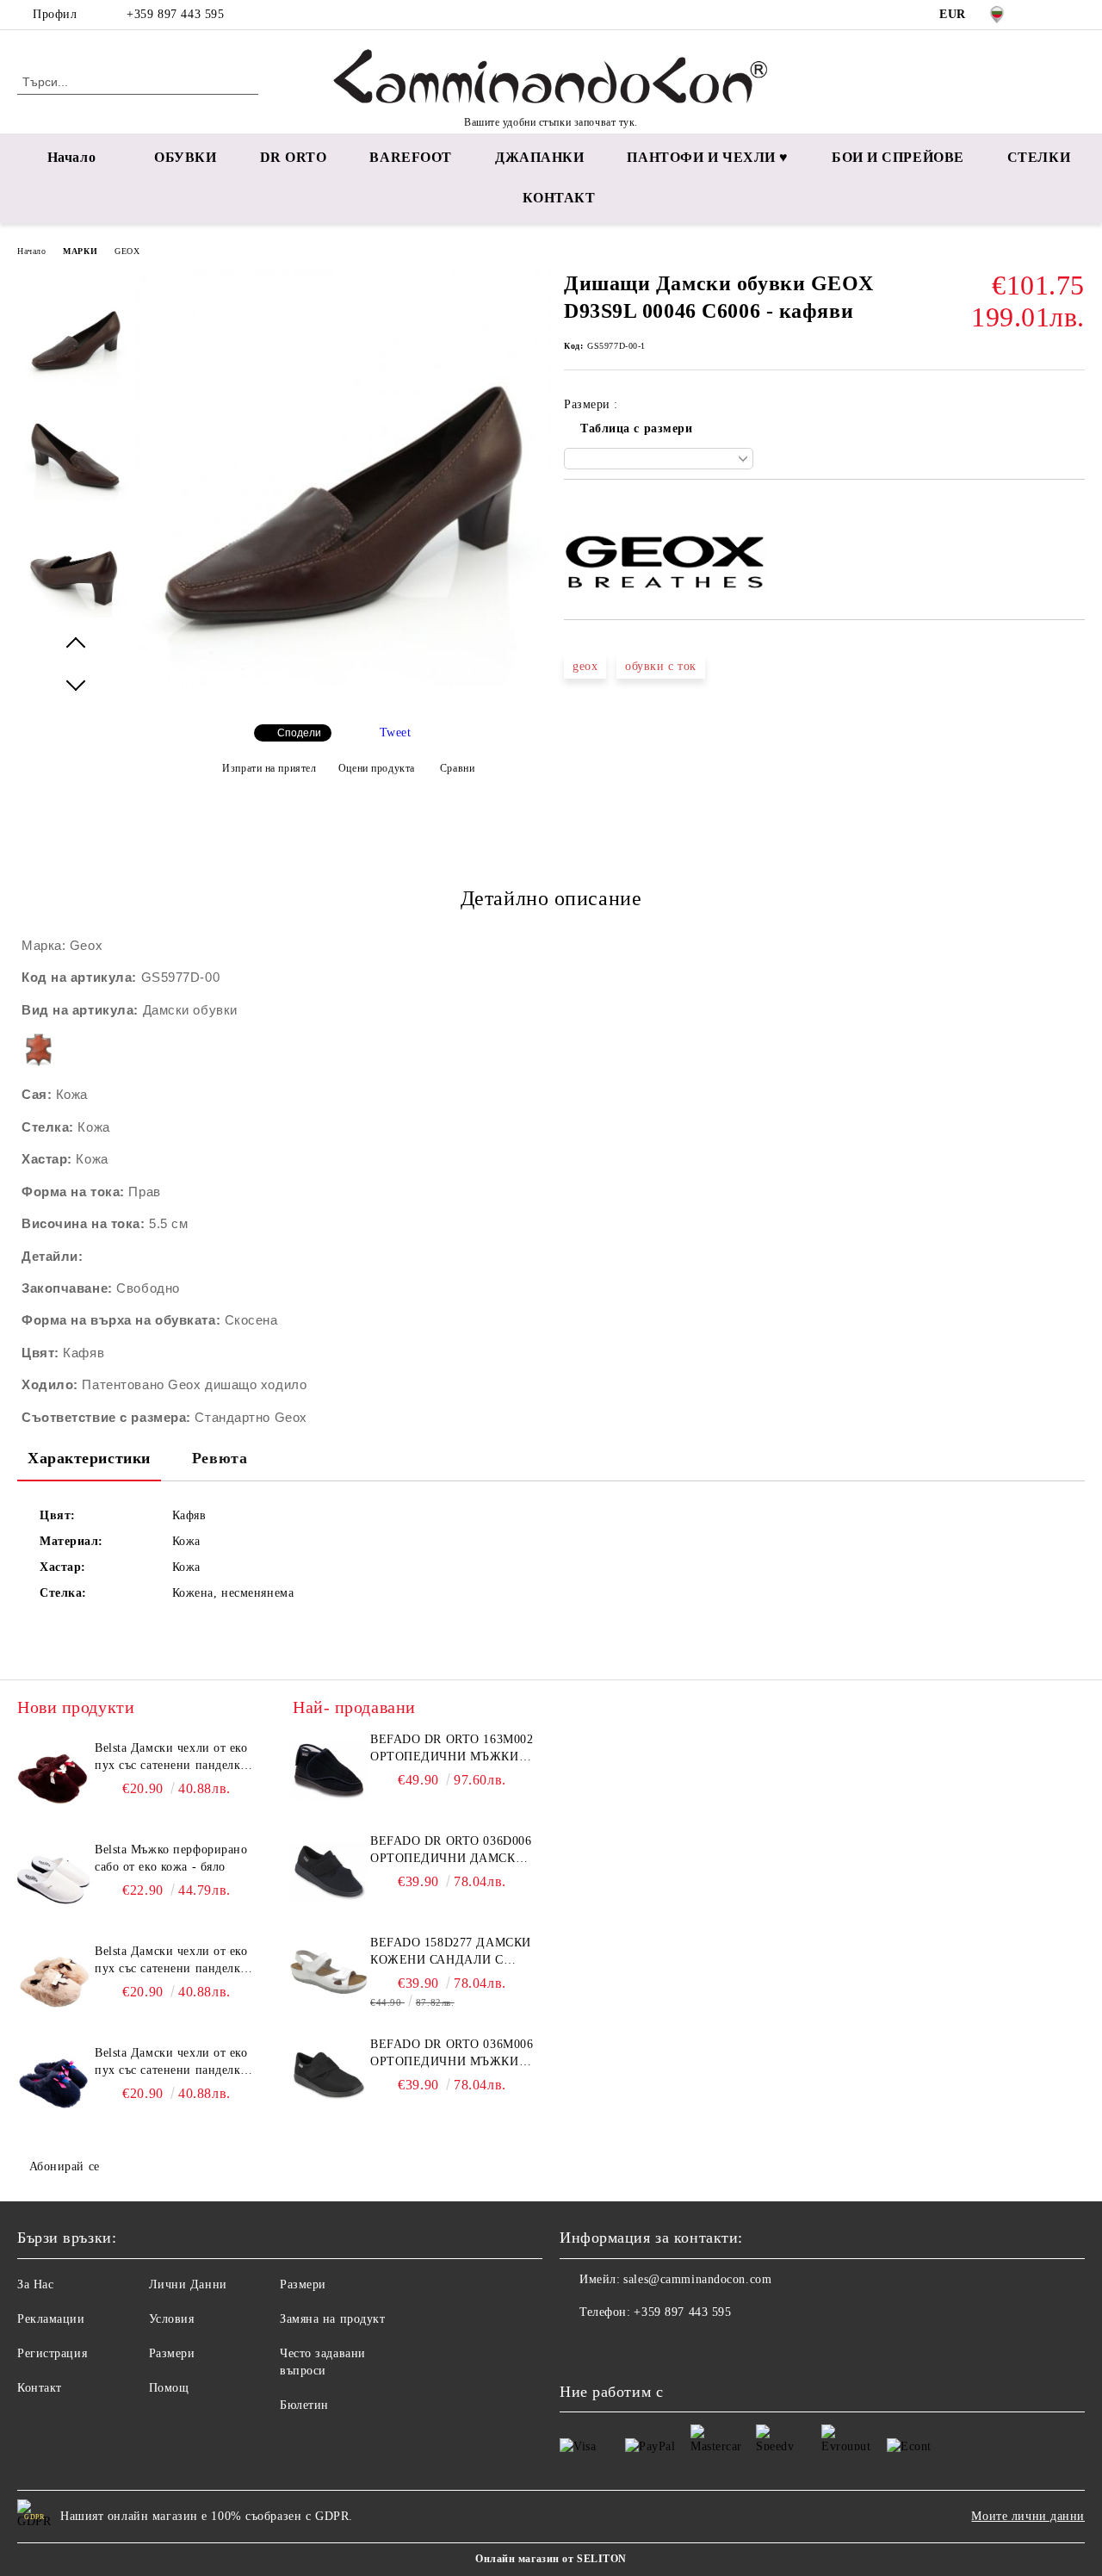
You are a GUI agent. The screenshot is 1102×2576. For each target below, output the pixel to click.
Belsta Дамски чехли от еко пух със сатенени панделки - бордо (176, 1758)
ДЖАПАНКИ (539, 157)
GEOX (127, 251)
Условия (172, 2319)
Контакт (40, 2388)
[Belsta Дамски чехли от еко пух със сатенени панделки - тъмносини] (53, 2083)
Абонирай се (65, 2166)
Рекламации (51, 2319)
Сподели (299, 733)
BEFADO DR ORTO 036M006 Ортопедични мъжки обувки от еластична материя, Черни (452, 2054)
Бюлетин (304, 2405)
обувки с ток (661, 666)
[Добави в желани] (597, 509)
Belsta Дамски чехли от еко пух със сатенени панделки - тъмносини (176, 2063)
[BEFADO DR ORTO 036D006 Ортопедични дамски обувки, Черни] (329, 1871)
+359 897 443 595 (175, 14)
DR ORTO (294, 157)
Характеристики (89, 1458)
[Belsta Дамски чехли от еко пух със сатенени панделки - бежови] (53, 1982)
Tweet (396, 732)
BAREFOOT (410, 157)
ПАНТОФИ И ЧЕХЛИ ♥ (708, 157)
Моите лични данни (1028, 2516)
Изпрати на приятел (269, 768)
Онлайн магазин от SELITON (551, 2559)
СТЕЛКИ (1039, 157)
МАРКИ (80, 251)
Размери (172, 2353)
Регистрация (52, 2353)
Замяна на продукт (333, 2319)
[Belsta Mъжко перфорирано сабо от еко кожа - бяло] (53, 1880)
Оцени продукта (376, 768)
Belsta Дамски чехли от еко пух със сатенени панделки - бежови (176, 1961)
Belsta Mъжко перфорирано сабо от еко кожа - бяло (171, 1858)
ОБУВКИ (185, 157)
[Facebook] (1049, 15)
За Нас (35, 2284)
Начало (71, 157)
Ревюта (220, 1458)
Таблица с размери (637, 428)
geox (585, 666)
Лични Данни (188, 2284)
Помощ (169, 2388)
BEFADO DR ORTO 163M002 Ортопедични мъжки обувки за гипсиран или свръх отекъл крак (452, 1749)
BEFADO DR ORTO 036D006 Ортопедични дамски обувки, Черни (451, 1851)
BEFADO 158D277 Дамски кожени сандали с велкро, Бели (451, 1952)
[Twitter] (1075, 15)
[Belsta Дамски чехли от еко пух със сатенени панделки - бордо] (53, 1778)
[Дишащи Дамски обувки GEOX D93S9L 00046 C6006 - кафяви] (343, 683)
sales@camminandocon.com (697, 2279)
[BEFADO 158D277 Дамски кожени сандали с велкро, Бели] (329, 1973)
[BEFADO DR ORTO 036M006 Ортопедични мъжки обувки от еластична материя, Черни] (329, 2075)
